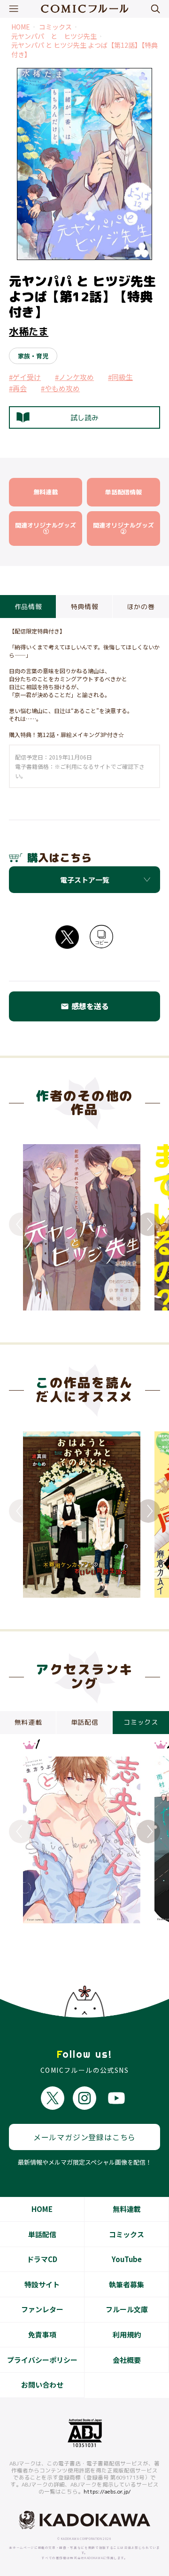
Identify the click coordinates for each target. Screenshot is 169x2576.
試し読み (84, 418)
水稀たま (29, 331)
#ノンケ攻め (74, 377)
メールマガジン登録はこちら (84, 2137)
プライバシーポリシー (42, 2360)
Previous (21, 1224)
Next (148, 1224)
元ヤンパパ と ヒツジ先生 (54, 36)
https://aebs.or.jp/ (107, 2492)
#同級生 (120, 377)
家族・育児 (33, 356)
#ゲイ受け (25, 377)
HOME (21, 27)
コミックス (55, 27)
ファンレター (42, 2309)
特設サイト (42, 2284)
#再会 (18, 388)
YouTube (127, 2259)
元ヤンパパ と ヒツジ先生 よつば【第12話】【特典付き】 (84, 50)
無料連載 (127, 2209)
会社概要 (127, 2360)
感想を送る (85, 1006)
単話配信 (42, 2234)
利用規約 (127, 2334)
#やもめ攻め (60, 388)
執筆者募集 (127, 2284)
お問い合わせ (42, 2385)
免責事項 (42, 2334)
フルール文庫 (127, 2309)
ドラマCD (42, 2259)
